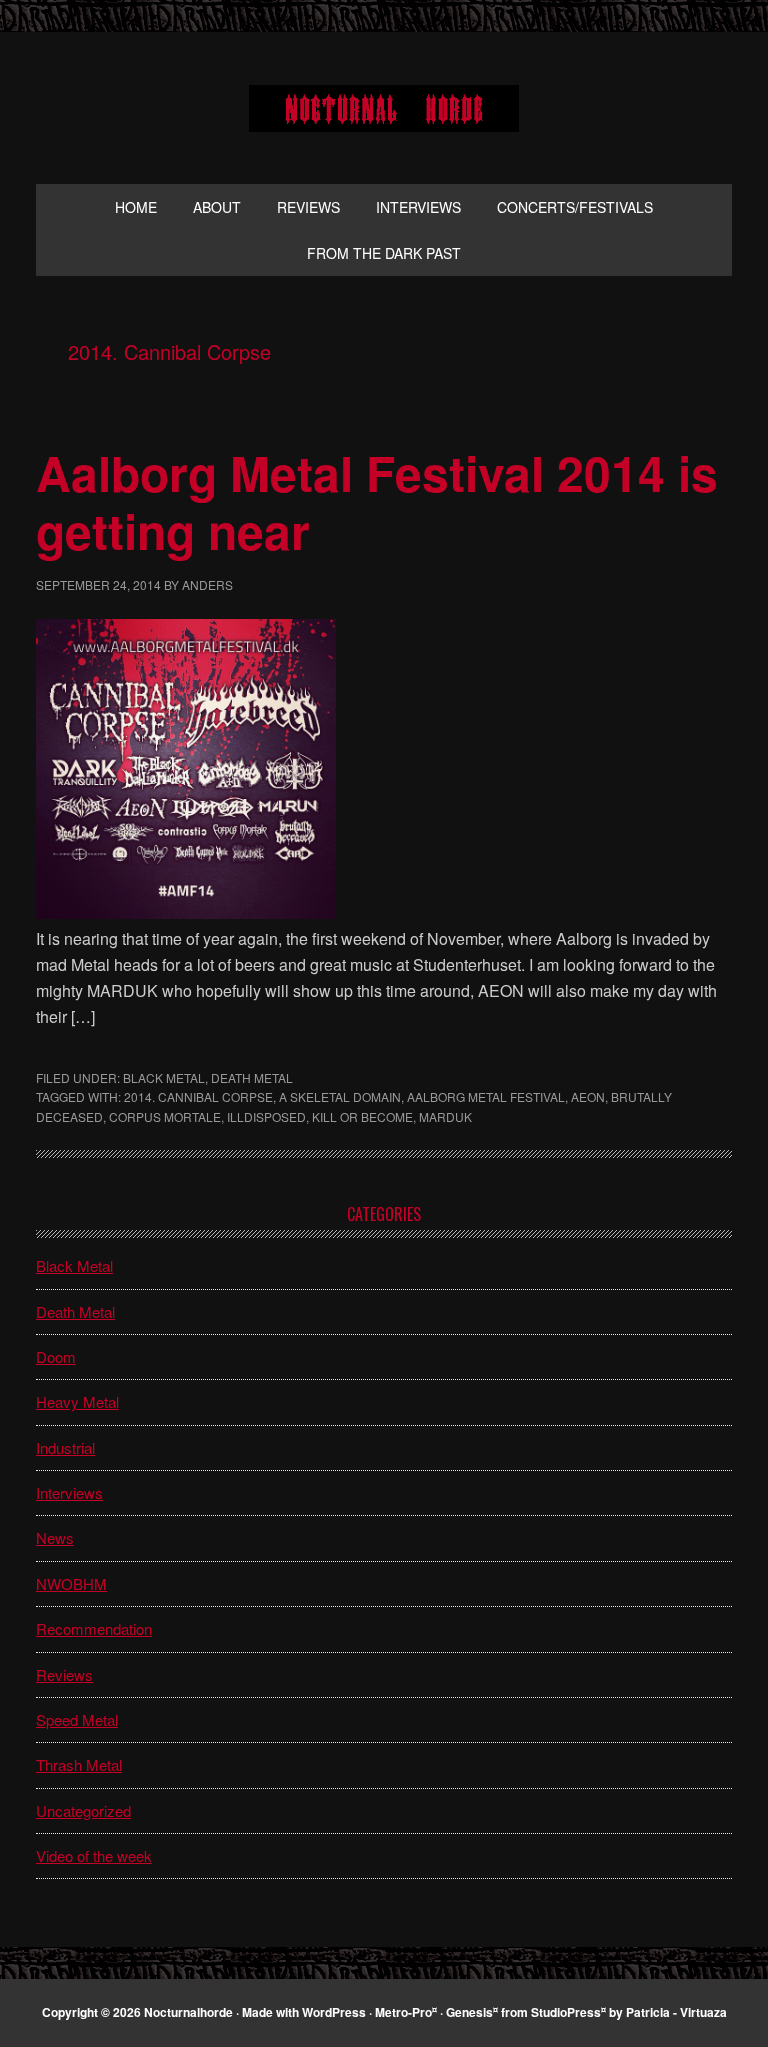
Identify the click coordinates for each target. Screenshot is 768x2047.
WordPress (334, 2012)
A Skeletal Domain (340, 1096)
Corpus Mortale (165, 1116)
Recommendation (94, 1628)
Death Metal (252, 1077)
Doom (56, 1356)
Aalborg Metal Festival (486, 1096)
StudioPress (566, 2012)
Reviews (64, 1674)
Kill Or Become (362, 1116)
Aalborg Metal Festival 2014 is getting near (377, 501)
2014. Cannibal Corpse (198, 1096)
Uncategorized (83, 1810)
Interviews (69, 1492)
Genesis (469, 2012)
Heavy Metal (77, 1401)
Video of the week (94, 1855)
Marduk (445, 1116)
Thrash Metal (79, 1764)
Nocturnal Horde (384, 108)
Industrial (65, 1447)
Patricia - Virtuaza (676, 2012)
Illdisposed (266, 1116)
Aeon (588, 1096)
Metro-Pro (403, 2012)
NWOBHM (71, 1583)
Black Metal (164, 1077)
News (55, 1537)
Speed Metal (77, 1719)
